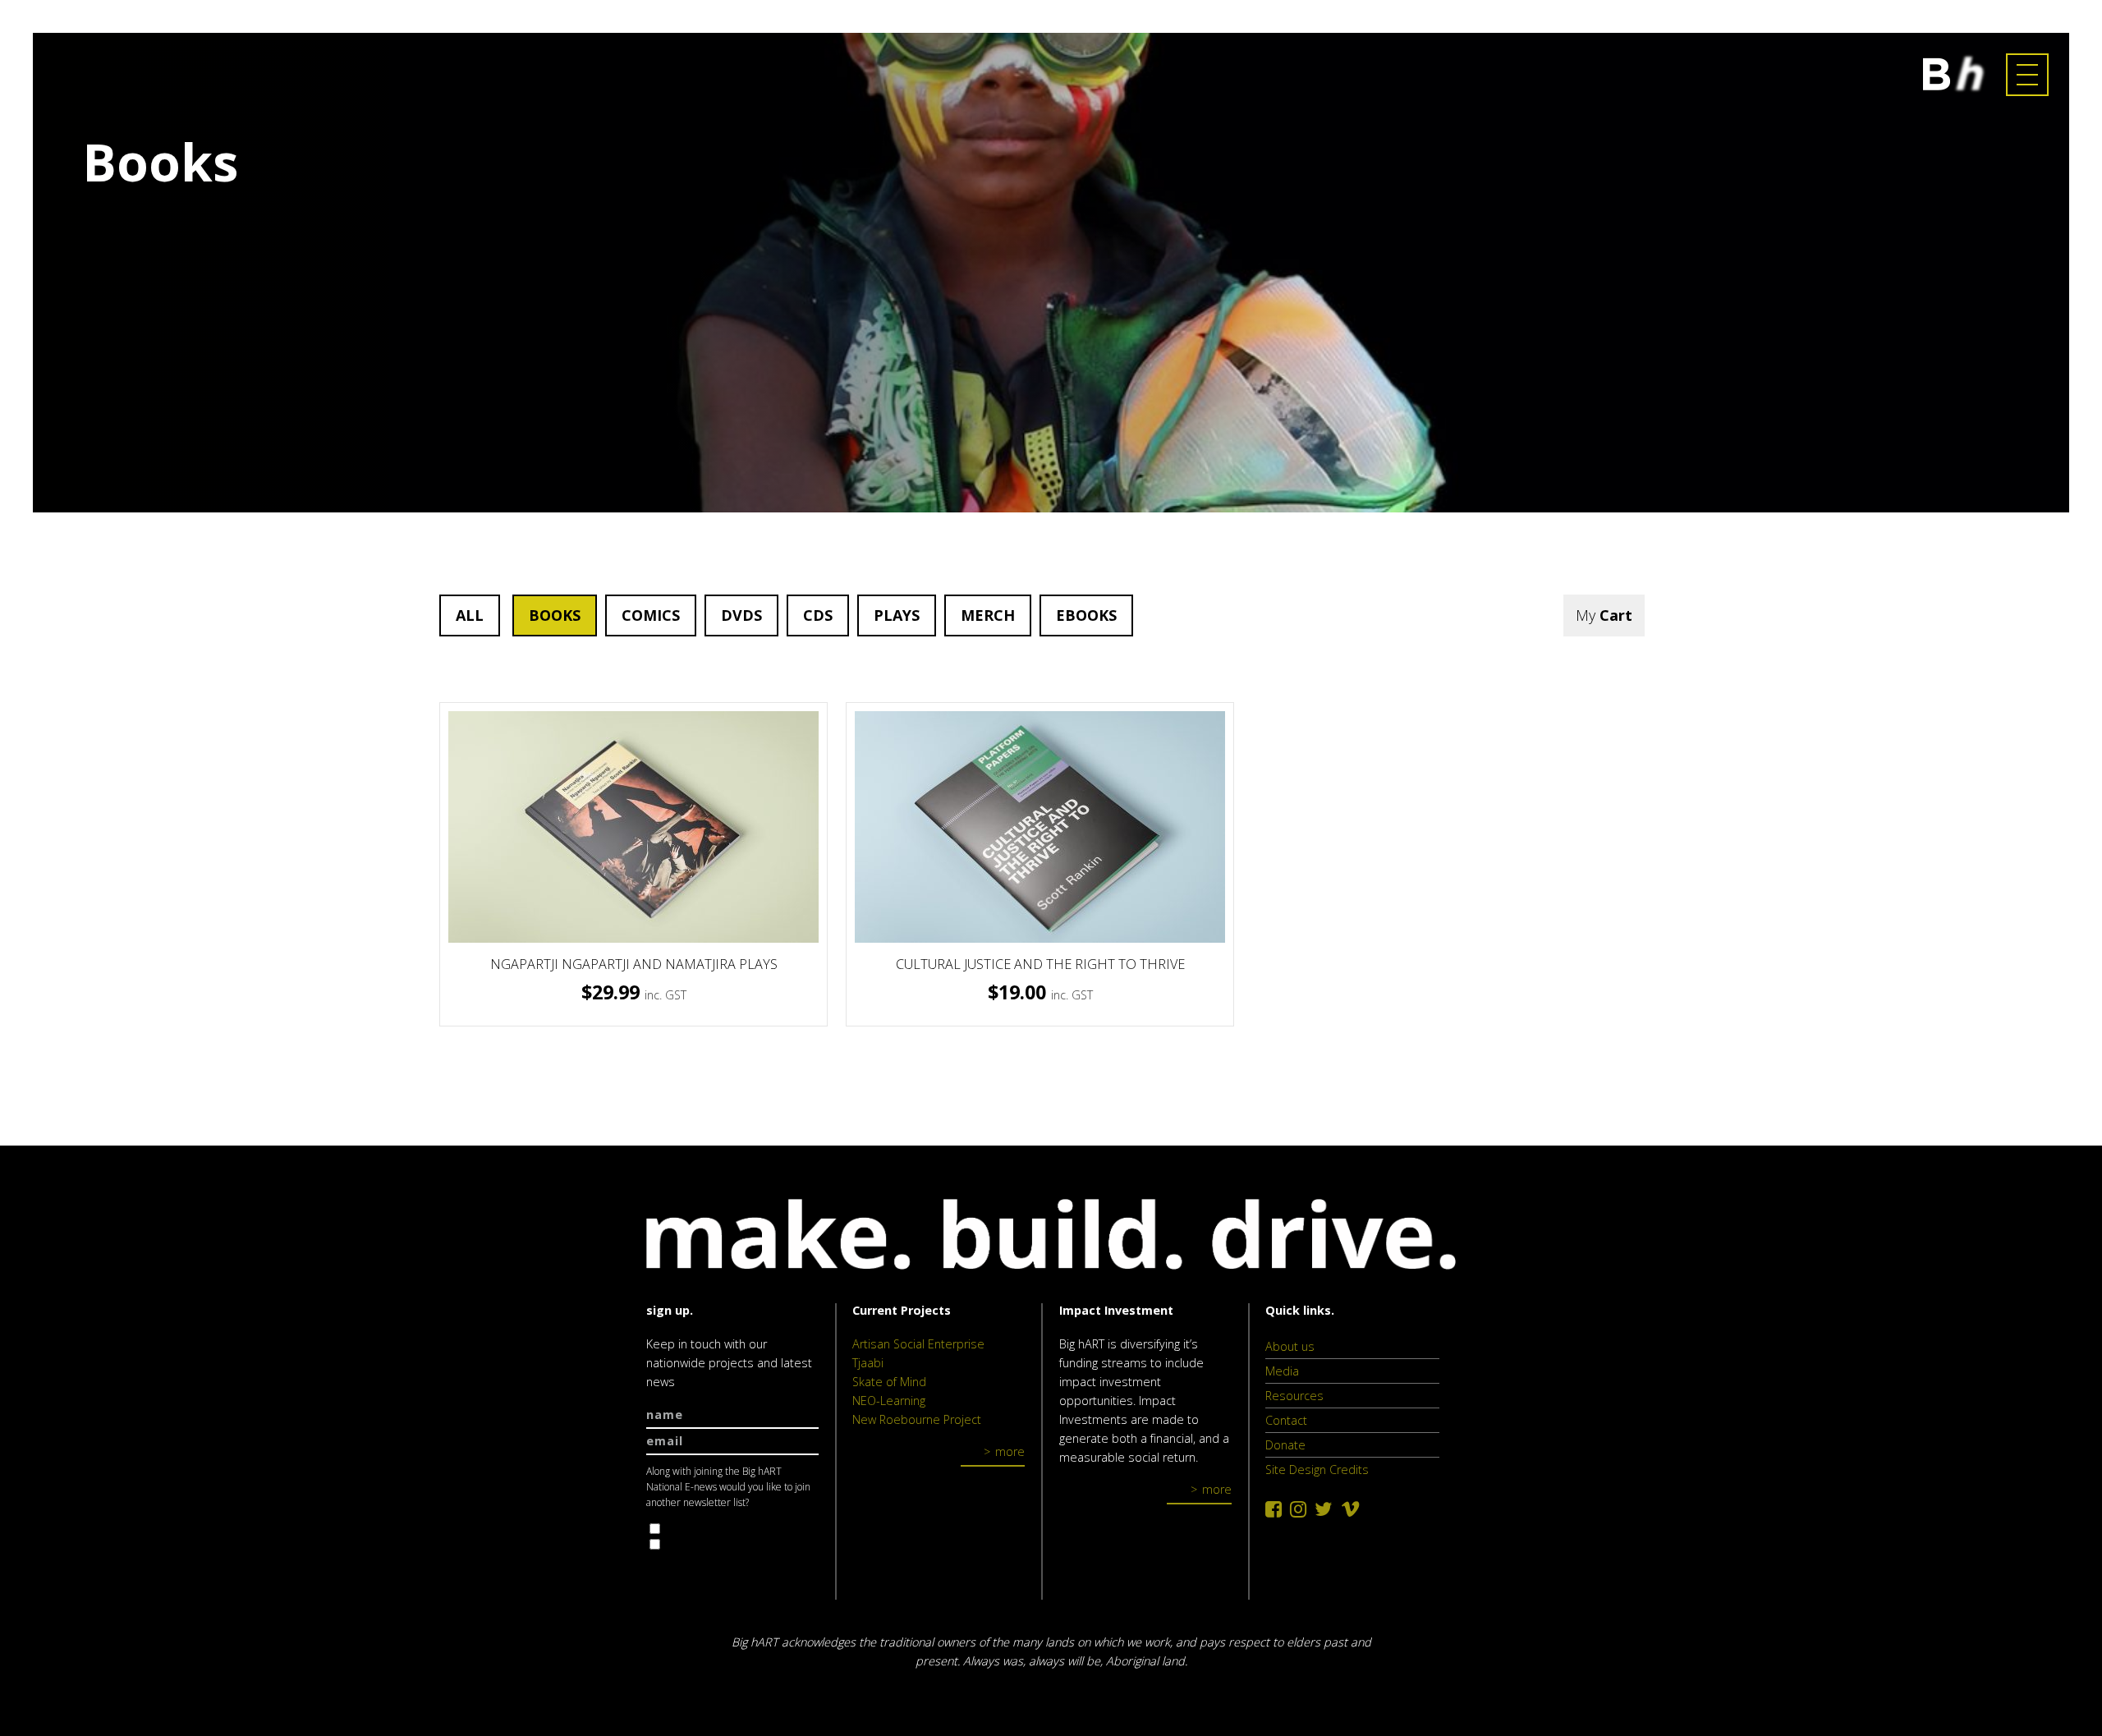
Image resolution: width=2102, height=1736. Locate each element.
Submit (684, 1575)
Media (1282, 1371)
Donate (1285, 1445)
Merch (988, 615)
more (1010, 1451)
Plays (897, 615)
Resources (1294, 1396)
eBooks (1086, 615)
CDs (818, 615)
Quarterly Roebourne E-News (741, 1529)
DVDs (741, 615)
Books (555, 615)
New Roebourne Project (917, 1419)
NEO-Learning (889, 1401)
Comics (651, 615)
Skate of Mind (889, 1382)
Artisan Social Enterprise (918, 1344)
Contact (1286, 1420)
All (470, 615)
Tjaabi (868, 1363)
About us (1290, 1346)
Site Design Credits (1317, 1470)
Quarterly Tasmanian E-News (741, 1544)
